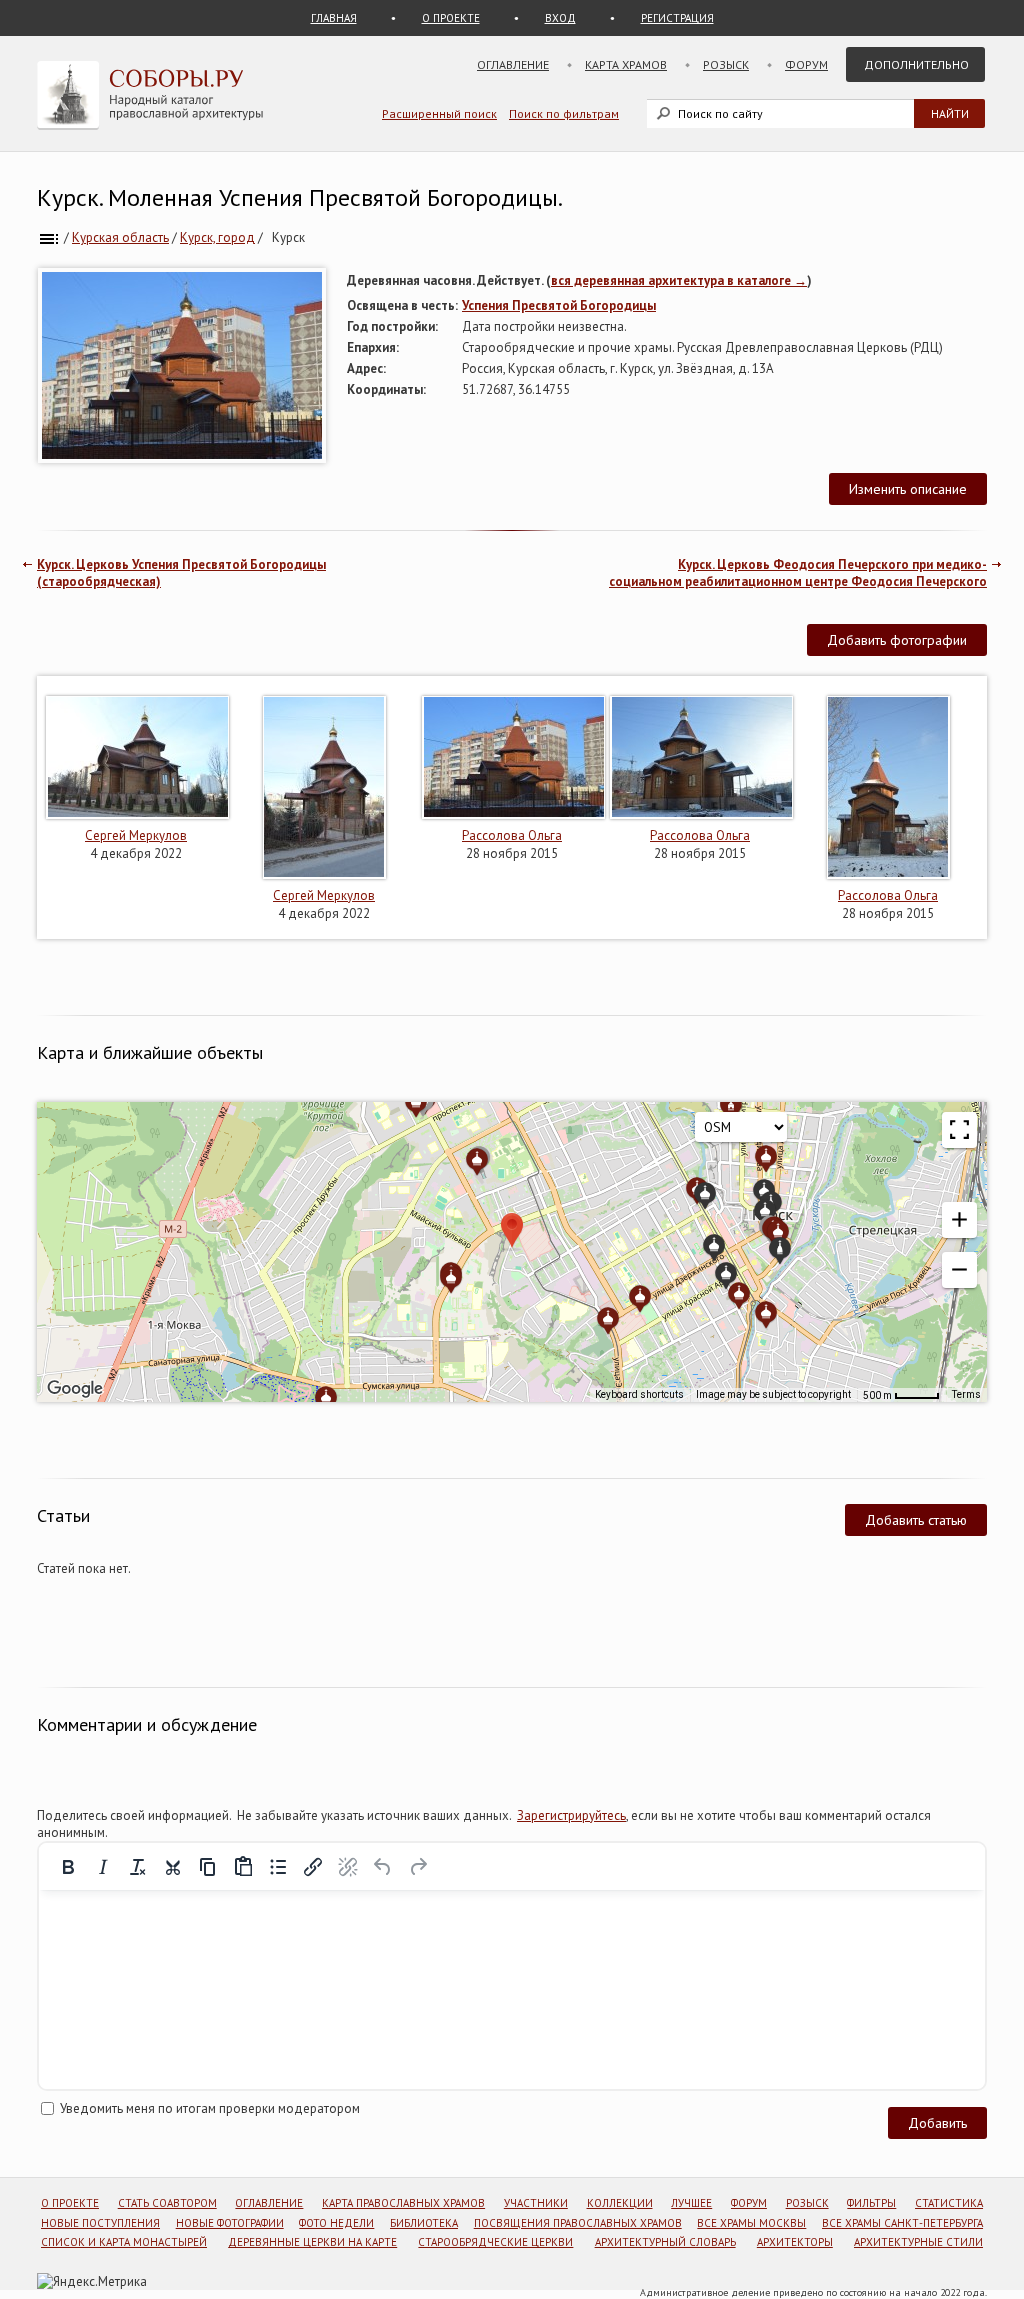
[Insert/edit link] (313, 1867)
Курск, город (217, 237)
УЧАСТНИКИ (536, 2203)
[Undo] (383, 1867)
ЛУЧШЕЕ (691, 2203)
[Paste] (243, 1867)
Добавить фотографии (897, 640)
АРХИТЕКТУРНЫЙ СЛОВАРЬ (665, 2242)
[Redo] (418, 1867)
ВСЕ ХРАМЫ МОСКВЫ (751, 2223)
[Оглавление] (49, 237)
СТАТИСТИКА (949, 2203)
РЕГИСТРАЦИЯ (677, 18)
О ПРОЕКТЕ (451, 18)
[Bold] (68, 1867)
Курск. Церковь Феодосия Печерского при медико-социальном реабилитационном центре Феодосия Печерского (798, 573)
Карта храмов (626, 64)
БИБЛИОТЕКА (424, 2223)
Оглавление (513, 64)
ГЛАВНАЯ (334, 18)
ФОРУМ (749, 2203)
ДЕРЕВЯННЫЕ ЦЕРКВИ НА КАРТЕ (312, 2242)
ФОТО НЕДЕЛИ (336, 2223)
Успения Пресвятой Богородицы (559, 305)
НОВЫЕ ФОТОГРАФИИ (230, 2223)
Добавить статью (916, 1520)
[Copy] (208, 1867)
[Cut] (173, 1867)
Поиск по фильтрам (564, 113)
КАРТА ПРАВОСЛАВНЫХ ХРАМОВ (403, 2203)
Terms (966, 1394)
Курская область (120, 237)
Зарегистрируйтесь (571, 1815)
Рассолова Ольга (512, 835)
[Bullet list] (278, 1867)
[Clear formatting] (138, 1867)
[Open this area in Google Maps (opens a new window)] (75, 1389)
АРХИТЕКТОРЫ (795, 2242)
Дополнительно (916, 64)
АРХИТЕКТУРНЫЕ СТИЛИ (918, 2242)
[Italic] (103, 1867)
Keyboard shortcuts (639, 1394)
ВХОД (560, 18)
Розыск (726, 64)
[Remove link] (348, 1867)
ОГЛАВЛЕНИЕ (269, 2203)
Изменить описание (908, 489)
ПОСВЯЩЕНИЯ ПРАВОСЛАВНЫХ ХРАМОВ (578, 2223)
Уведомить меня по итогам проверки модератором (210, 2108)
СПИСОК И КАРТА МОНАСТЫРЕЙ (124, 2242)
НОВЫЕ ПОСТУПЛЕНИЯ (100, 2223)
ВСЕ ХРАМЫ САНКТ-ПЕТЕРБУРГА (902, 2223)
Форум (806, 64)
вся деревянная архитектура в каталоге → (679, 280)
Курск (288, 237)
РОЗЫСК (807, 2203)
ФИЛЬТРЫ (871, 2203)
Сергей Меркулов (136, 835)
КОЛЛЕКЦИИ (620, 2203)
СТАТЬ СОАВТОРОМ (167, 2203)
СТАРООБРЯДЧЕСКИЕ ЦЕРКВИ (495, 2242)
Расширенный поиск (439, 113)
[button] (959, 1220)
